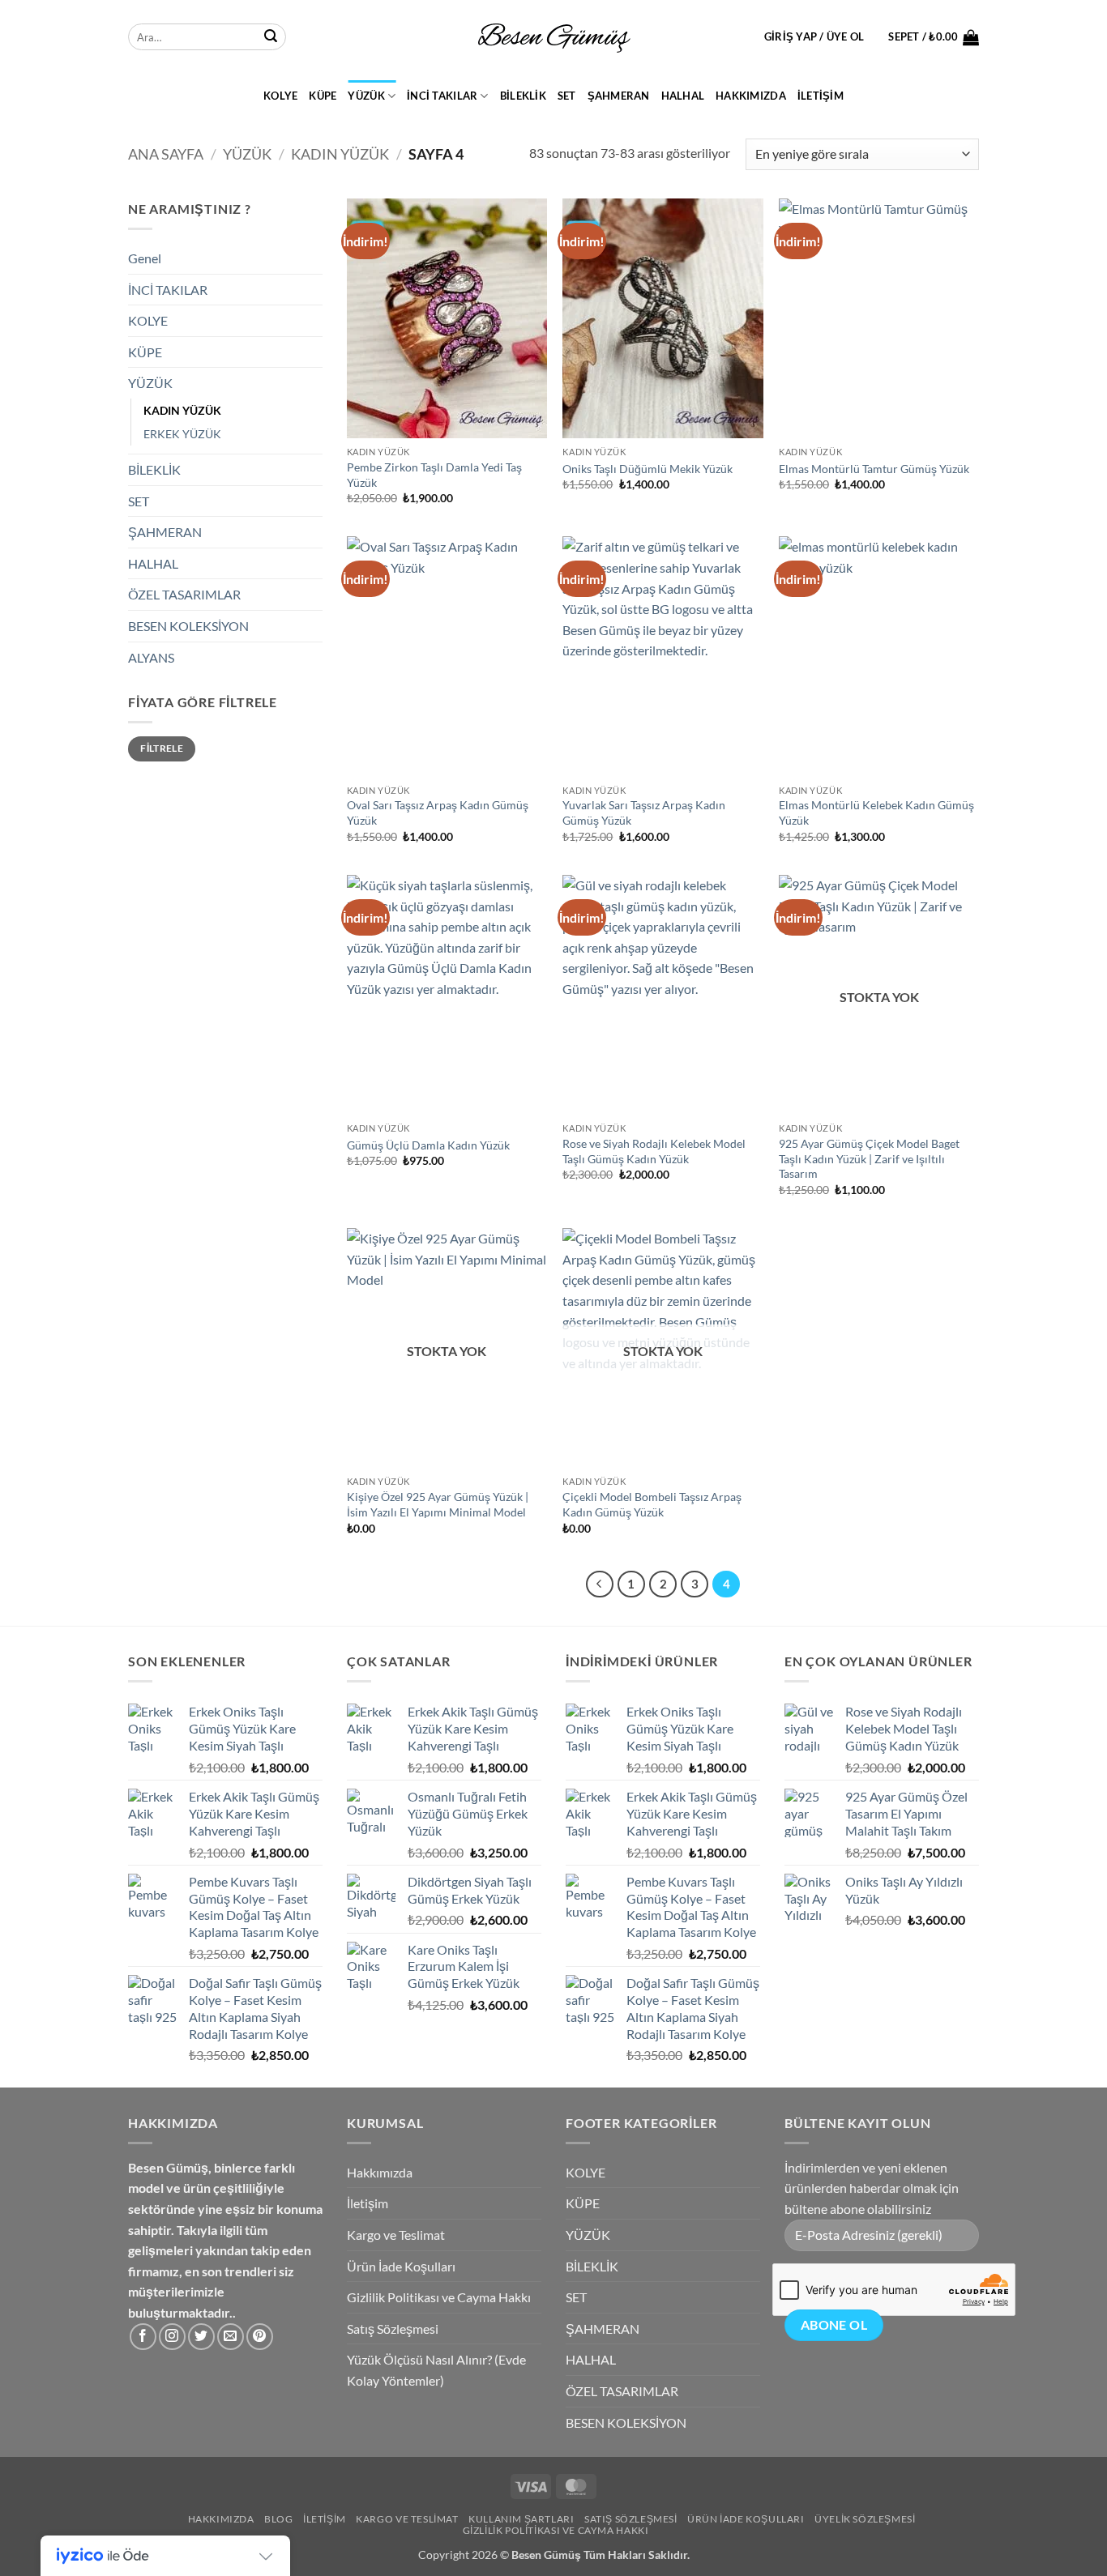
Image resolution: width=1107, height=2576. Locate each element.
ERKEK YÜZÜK (182, 434)
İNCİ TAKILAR (442, 96)
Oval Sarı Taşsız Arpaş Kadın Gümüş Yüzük (438, 812)
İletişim (821, 96)
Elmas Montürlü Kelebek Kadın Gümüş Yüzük (876, 812)
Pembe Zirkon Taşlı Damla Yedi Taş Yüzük (434, 475)
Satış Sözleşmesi (393, 2329)
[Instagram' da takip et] (172, 2337)
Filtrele (162, 748)
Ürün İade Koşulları (401, 2266)
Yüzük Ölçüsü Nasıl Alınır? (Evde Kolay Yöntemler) (436, 2370)
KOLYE (280, 96)
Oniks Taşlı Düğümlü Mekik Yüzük (648, 469)
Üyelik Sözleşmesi (865, 2519)
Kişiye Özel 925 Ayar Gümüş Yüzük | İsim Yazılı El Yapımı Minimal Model (438, 1504)
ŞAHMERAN (619, 96)
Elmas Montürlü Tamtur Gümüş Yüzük (874, 469)
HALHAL (683, 96)
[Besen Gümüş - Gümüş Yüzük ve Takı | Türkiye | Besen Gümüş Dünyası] (553, 37)
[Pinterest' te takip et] (260, 2337)
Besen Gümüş (546, 2555)
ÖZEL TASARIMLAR (184, 594)
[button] (814, 36)
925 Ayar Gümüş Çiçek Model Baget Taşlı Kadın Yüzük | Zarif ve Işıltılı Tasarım (869, 1158)
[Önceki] (600, 1584)
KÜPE (323, 96)
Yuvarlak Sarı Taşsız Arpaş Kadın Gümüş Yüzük (644, 812)
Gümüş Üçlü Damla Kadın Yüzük (428, 1145)
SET (567, 96)
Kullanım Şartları (521, 2519)
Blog (278, 2519)
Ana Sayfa (166, 154)
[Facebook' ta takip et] (143, 2337)
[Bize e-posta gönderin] (231, 2337)
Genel (145, 258)
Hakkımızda (751, 96)
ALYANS (151, 657)
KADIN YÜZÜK (340, 154)
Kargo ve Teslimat (396, 2235)
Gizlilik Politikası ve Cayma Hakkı (439, 2297)
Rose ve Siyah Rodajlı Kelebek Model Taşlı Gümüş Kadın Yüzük (654, 1151)
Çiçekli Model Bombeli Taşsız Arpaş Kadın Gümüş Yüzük (652, 1504)
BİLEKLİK (523, 96)
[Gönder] (271, 37)
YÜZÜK (366, 96)
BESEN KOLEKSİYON (188, 626)
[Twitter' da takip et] (201, 2337)
